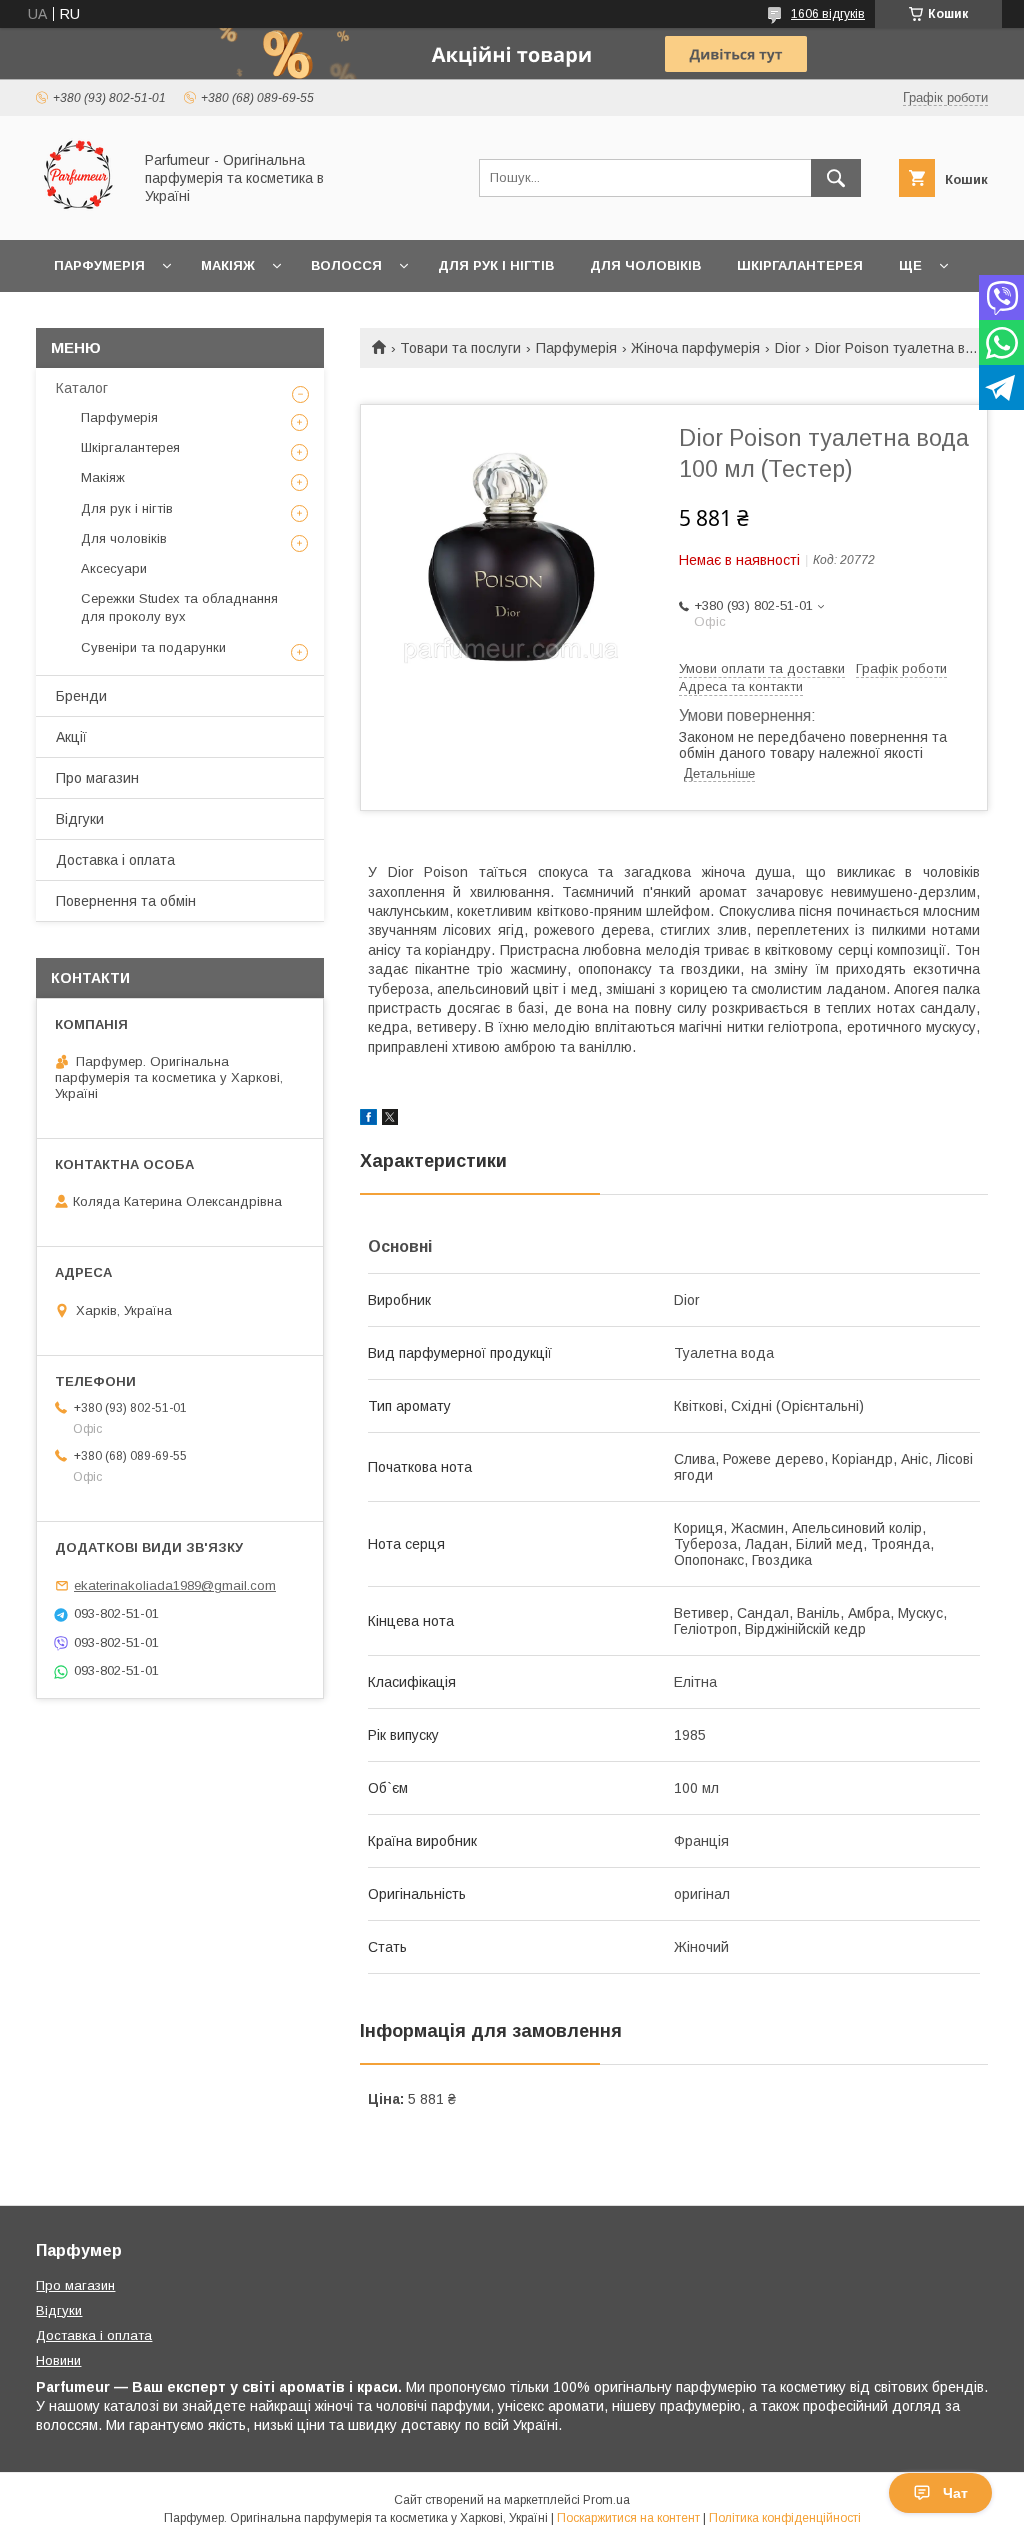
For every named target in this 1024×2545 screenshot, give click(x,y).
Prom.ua (606, 2500)
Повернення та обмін (126, 901)
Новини (58, 2360)
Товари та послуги (460, 348)
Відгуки (80, 819)
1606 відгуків (828, 14)
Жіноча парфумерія (695, 348)
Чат (955, 2493)
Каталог (82, 388)
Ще (910, 265)
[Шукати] (836, 178)
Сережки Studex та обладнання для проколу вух (179, 607)
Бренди (81, 696)
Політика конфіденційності (785, 2518)
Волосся (346, 265)
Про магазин (97, 778)
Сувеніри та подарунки (153, 647)
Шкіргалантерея (800, 265)
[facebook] (368, 1120)
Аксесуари (114, 568)
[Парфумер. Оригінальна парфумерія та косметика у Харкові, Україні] (78, 214)
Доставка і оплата (115, 860)
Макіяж (228, 265)
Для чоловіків (645, 265)
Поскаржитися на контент (628, 2518)
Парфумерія (99, 265)
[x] (390, 1120)
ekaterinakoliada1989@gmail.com (175, 1585)
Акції (71, 737)
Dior (788, 348)
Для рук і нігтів (496, 265)
